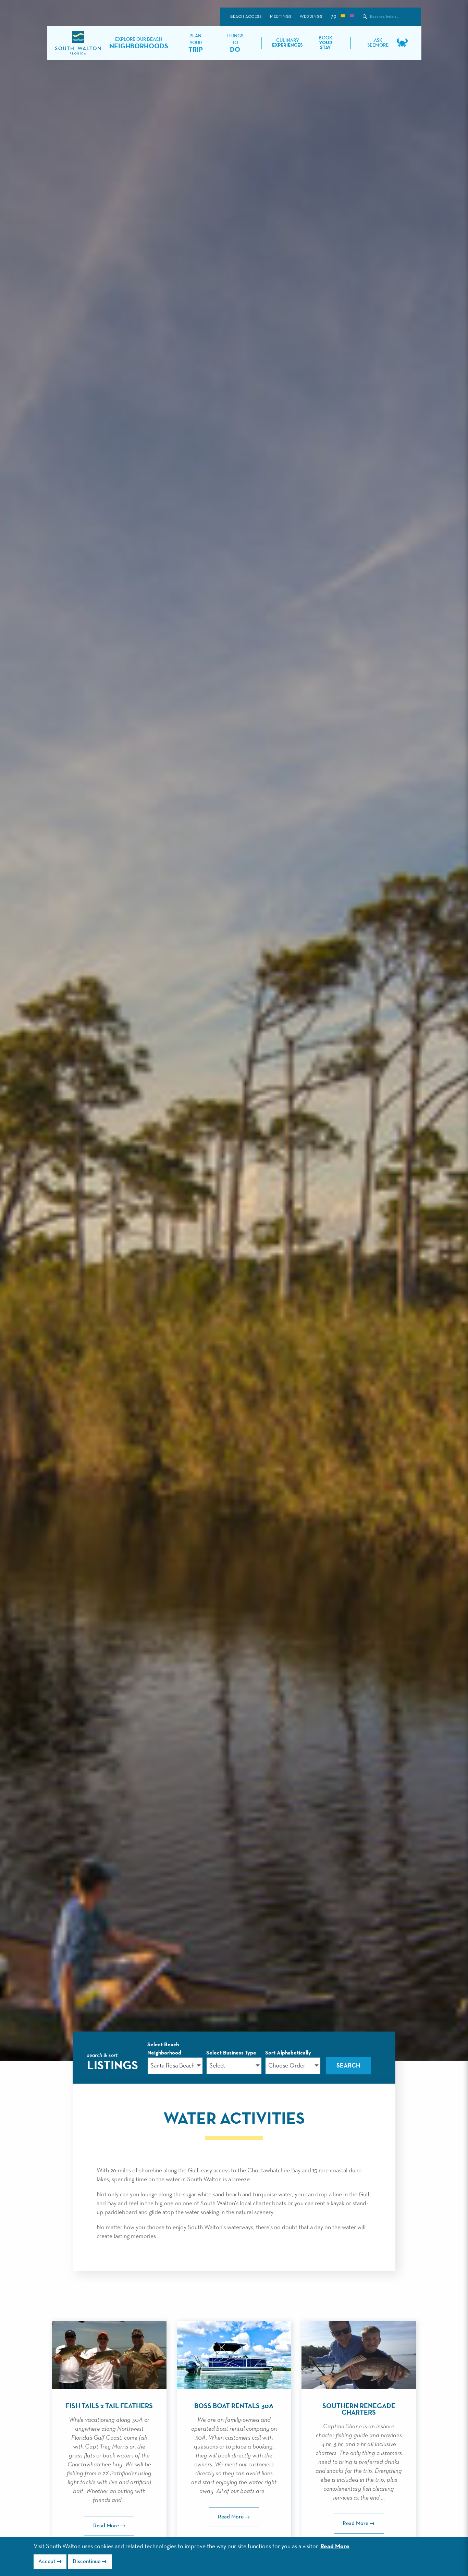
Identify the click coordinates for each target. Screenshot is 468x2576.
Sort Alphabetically (288, 2053)
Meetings (281, 17)
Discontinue (87, 2562)
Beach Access (246, 17)
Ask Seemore (378, 43)
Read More (335, 2547)
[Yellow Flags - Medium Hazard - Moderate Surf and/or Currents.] (343, 17)
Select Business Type (231, 2053)
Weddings (311, 17)
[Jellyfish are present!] (352, 17)
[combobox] (175, 2066)
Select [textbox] (217, 2066)
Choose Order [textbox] (287, 2066)
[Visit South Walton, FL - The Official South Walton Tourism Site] (78, 43)
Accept (47, 2562)
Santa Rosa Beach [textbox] (173, 2066)
